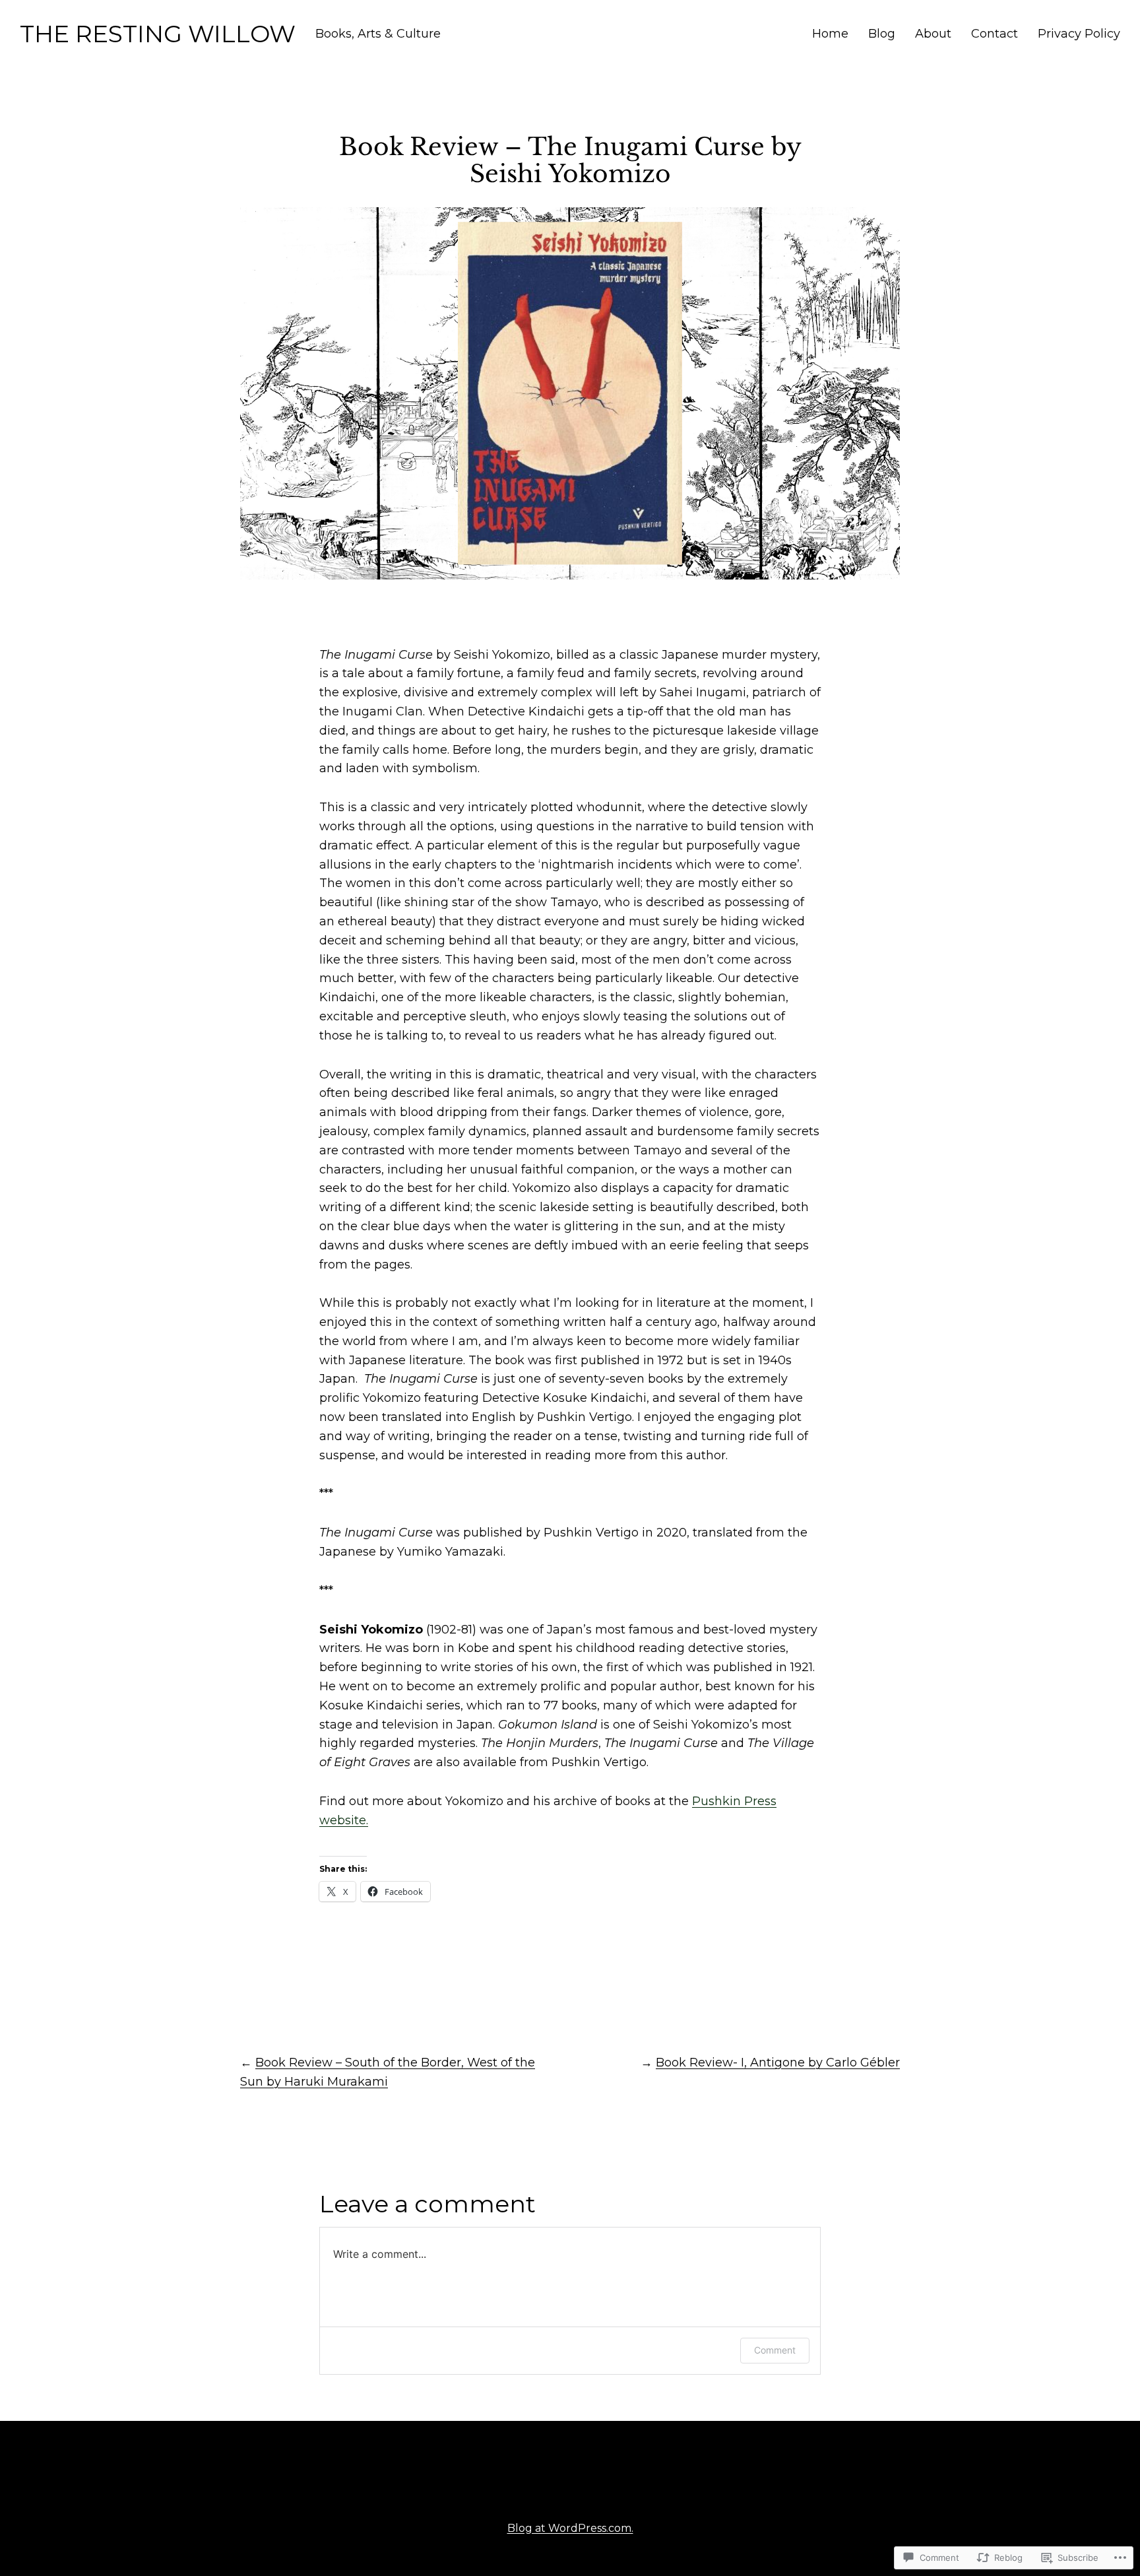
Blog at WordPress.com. (570, 2528)
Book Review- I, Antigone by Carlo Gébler (778, 2063)
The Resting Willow (158, 34)
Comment (775, 2350)
